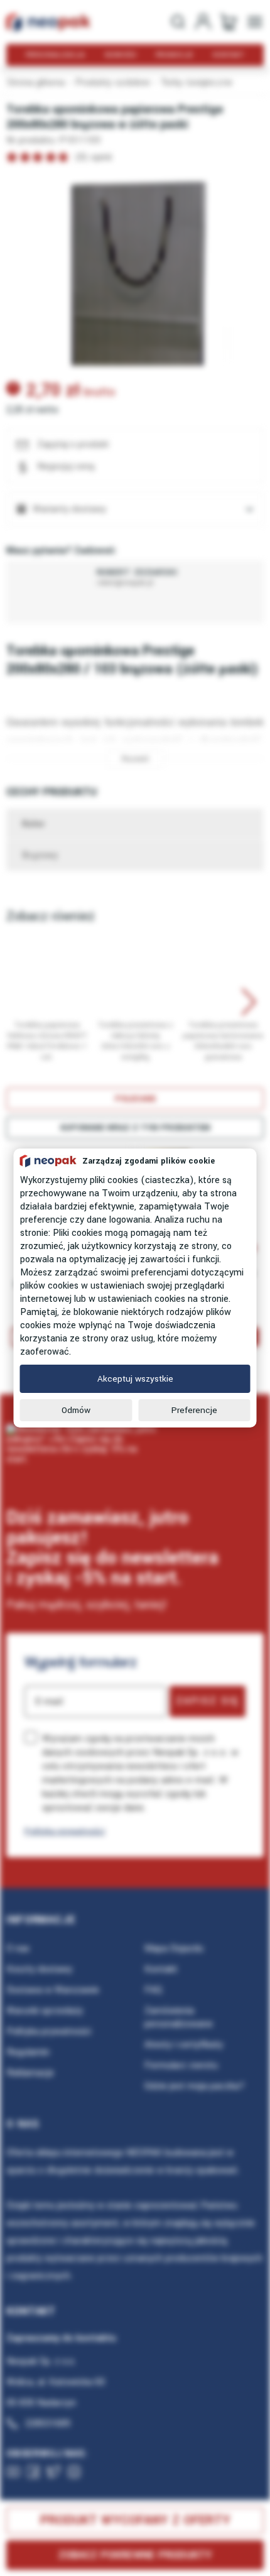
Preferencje (194, 1410)
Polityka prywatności (65, 1831)
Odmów (76, 1410)
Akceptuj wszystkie (135, 1379)
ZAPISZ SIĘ (208, 1701)
